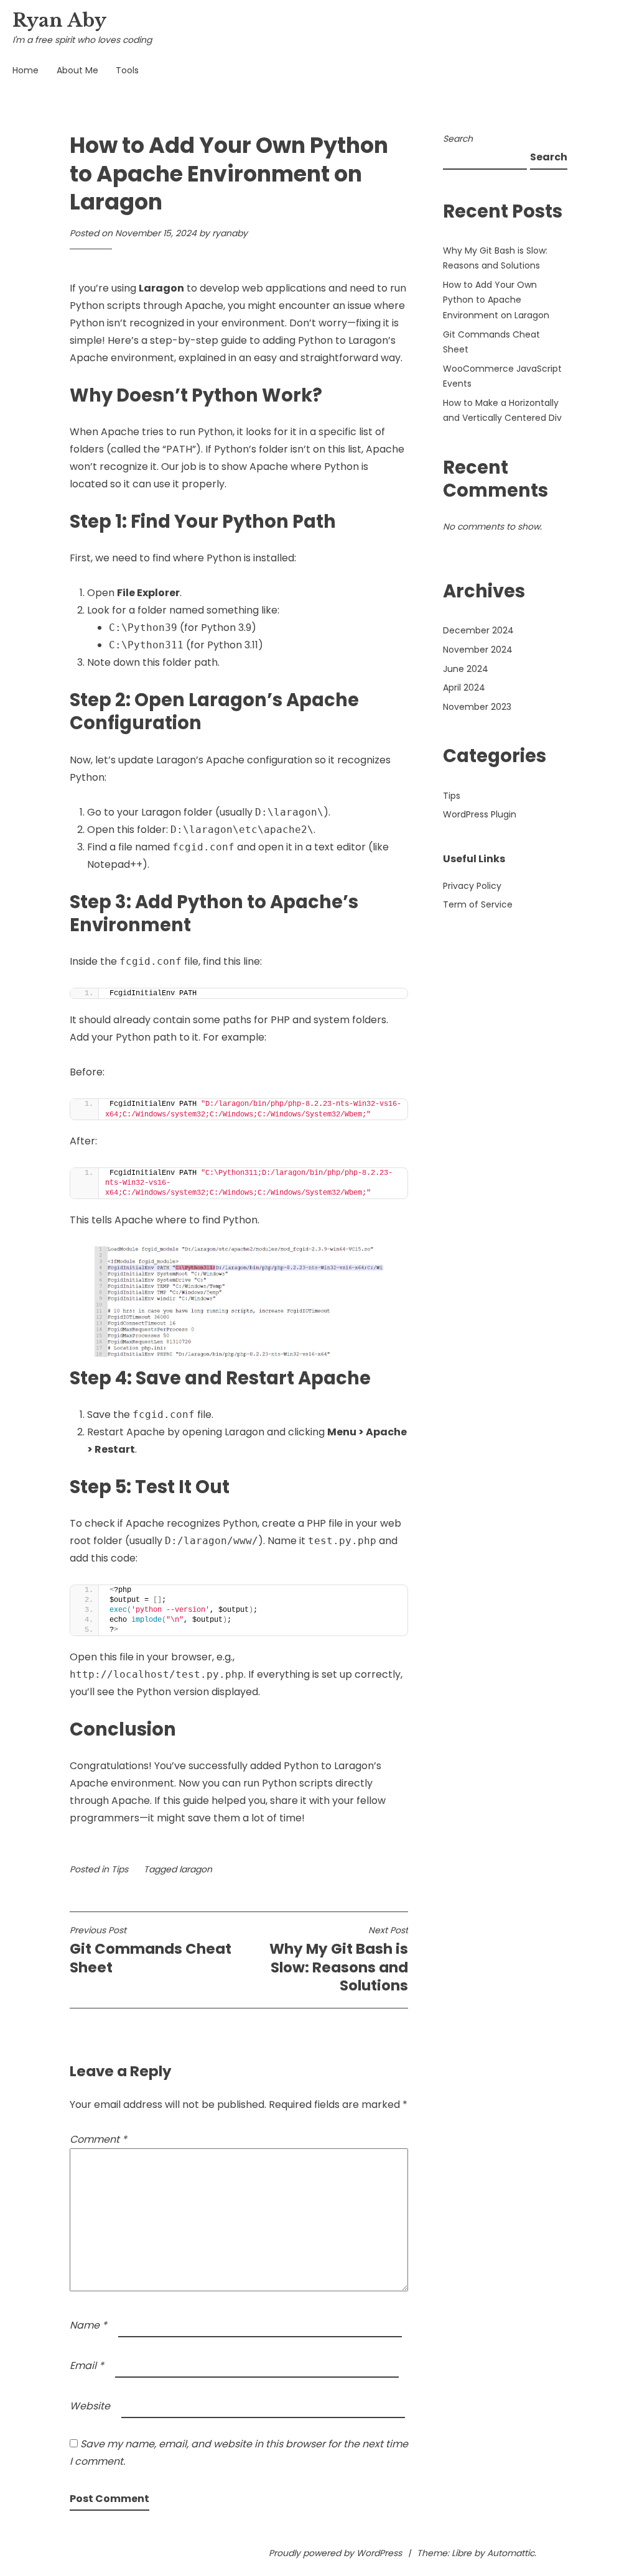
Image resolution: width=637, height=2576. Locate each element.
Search (458, 139)
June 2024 (466, 669)
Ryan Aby (59, 21)
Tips (120, 1869)
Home (26, 70)
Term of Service (478, 904)
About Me (77, 70)
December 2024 (478, 630)
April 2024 (464, 688)
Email (87, 2366)
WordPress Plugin (480, 814)
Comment (98, 2139)
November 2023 (477, 707)
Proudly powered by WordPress (335, 2553)
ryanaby (230, 233)
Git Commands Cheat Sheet (151, 1951)
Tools (127, 70)
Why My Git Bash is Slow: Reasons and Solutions (339, 1960)
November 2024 (478, 650)
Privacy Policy (472, 886)
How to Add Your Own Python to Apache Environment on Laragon (496, 300)
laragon (196, 1869)
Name (88, 2325)
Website (90, 2406)
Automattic (511, 2553)
